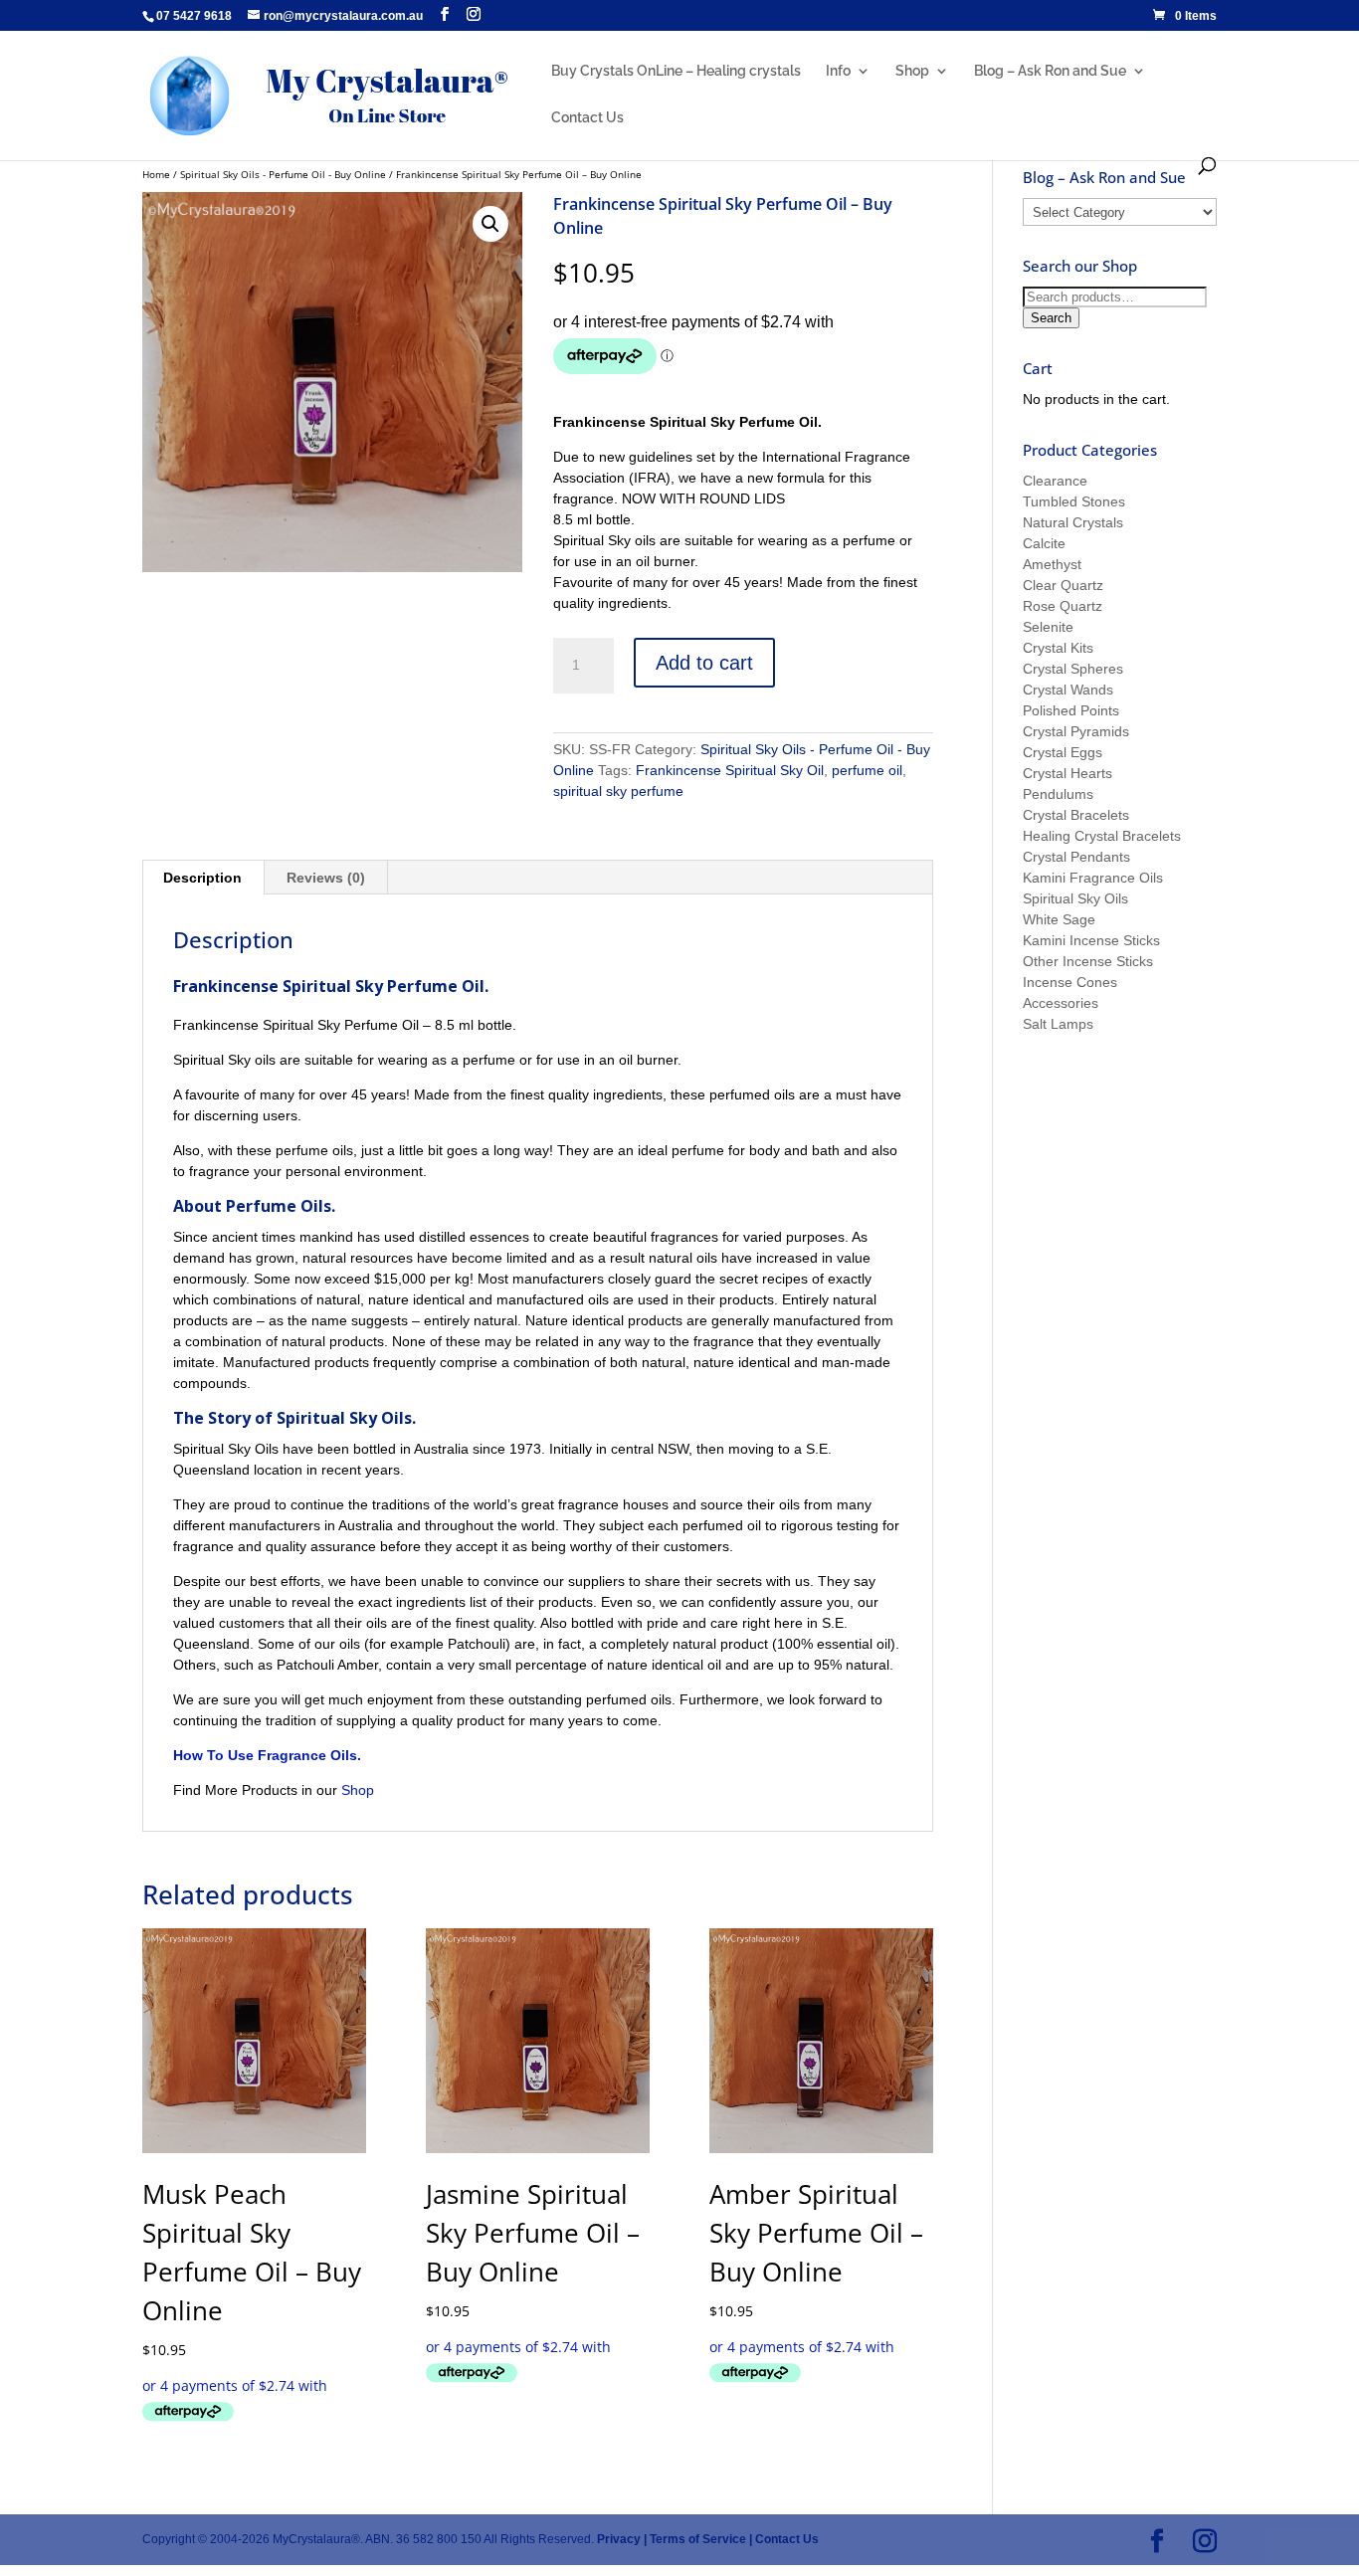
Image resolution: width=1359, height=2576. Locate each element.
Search (1051, 318)
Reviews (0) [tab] (326, 878)
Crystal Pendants (1076, 857)
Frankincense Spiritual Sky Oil (730, 770)
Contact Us (587, 118)
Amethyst (1052, 564)
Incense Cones (1070, 982)
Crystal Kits (1058, 648)
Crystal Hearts (1068, 773)
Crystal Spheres (1073, 669)
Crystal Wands (1068, 690)
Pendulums (1058, 794)
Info (838, 71)
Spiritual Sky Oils (1075, 898)
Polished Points (1071, 710)
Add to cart (704, 663)
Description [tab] (202, 878)
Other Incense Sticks (1088, 961)
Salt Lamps (1058, 1024)
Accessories (1061, 1003)
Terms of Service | (701, 2539)
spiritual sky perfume (618, 791)
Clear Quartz (1063, 585)
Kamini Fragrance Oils (1093, 878)
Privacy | (622, 2539)
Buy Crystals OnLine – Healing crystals (676, 71)
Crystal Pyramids (1076, 731)
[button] (490, 224)
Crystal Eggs (1063, 752)
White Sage (1059, 919)
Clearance (1055, 481)
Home (156, 174)
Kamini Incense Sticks (1091, 940)
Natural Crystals (1073, 522)
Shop (912, 71)
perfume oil (867, 770)
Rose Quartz (1063, 606)
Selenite (1048, 627)
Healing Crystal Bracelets (1102, 836)
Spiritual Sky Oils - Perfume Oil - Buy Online (283, 174)
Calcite (1044, 543)
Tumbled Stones (1074, 501)
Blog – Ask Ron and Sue (1050, 71)
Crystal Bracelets (1076, 815)
